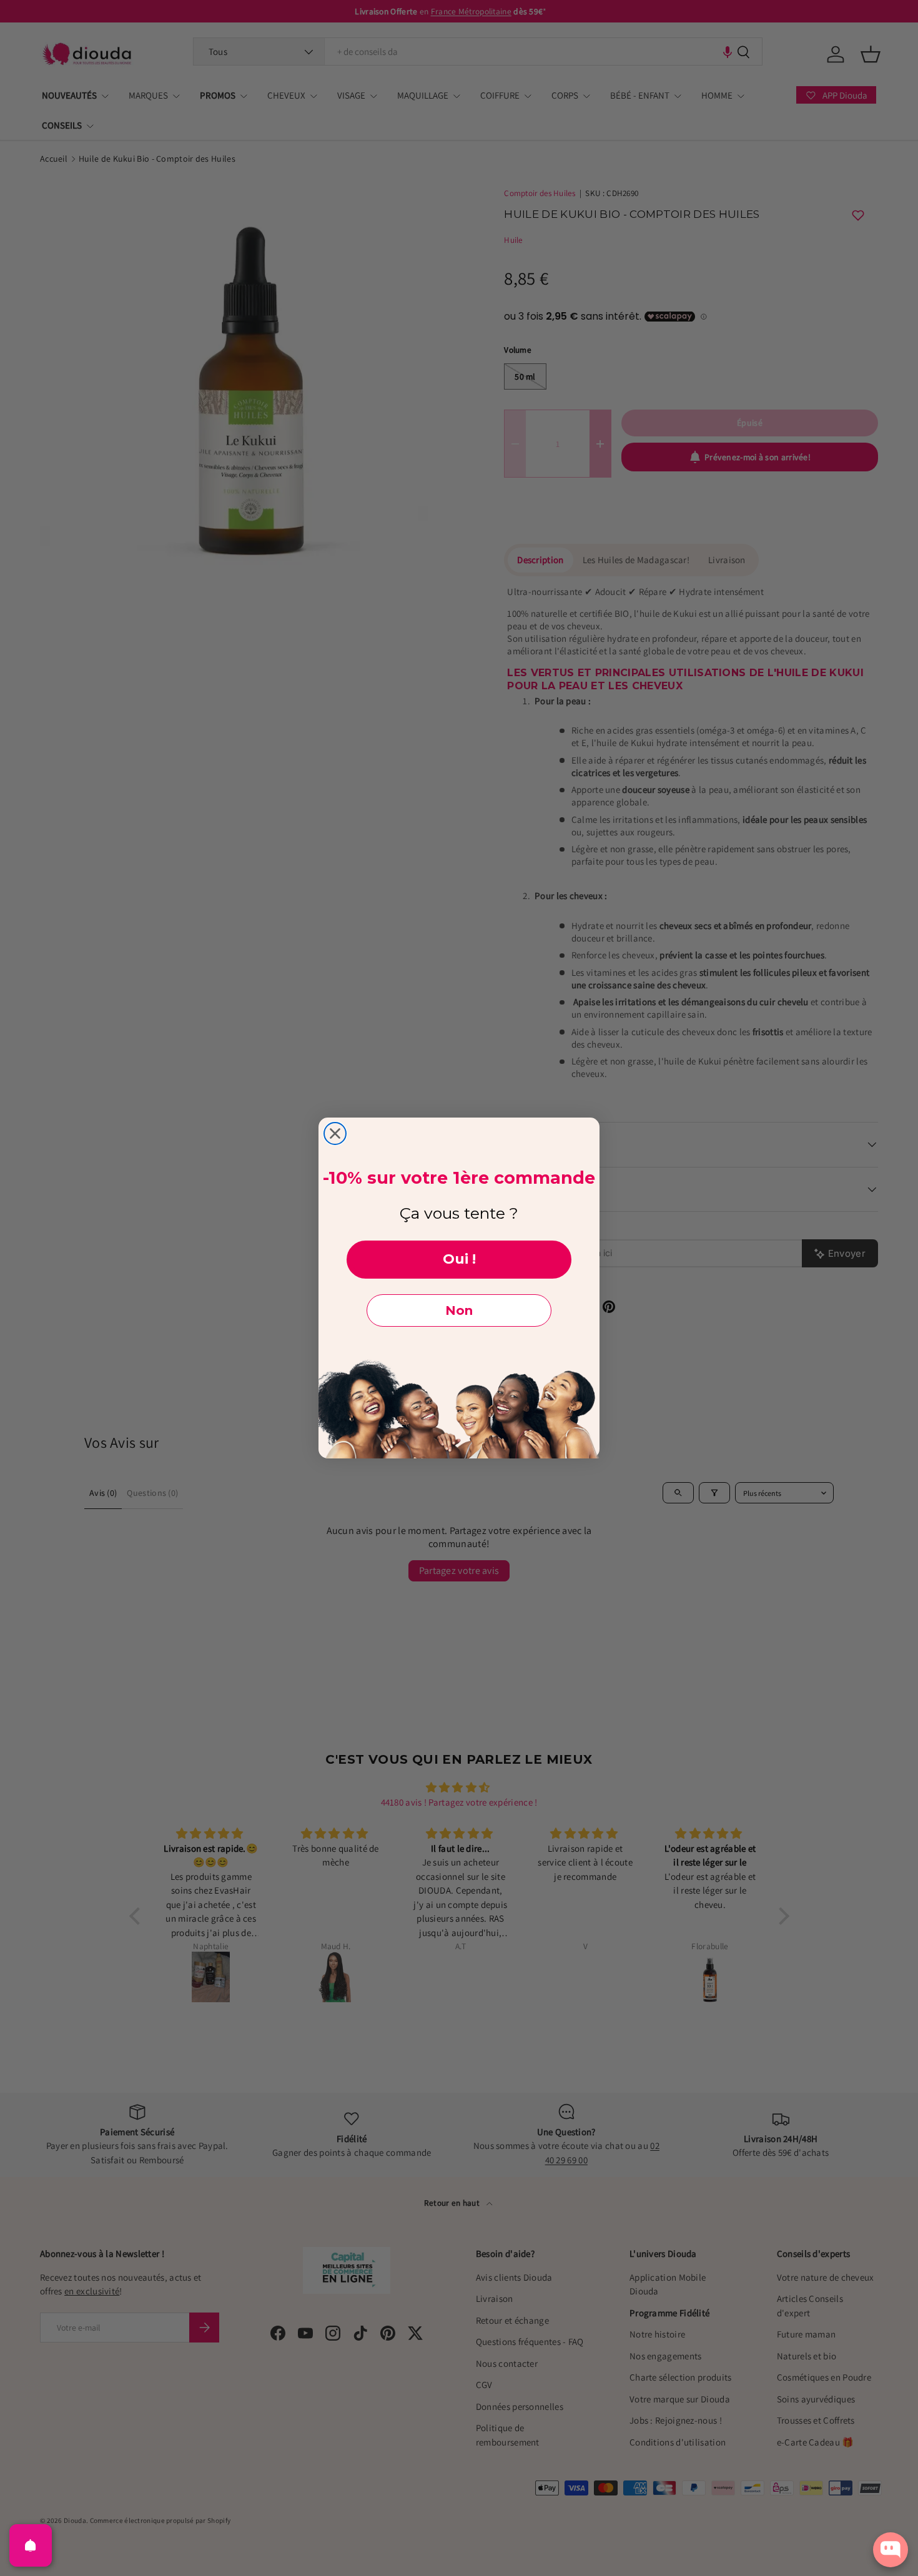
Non (459, 1310)
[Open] (31, 2545)
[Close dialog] (335, 1133)
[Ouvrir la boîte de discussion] (891, 2550)
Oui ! (459, 1259)
